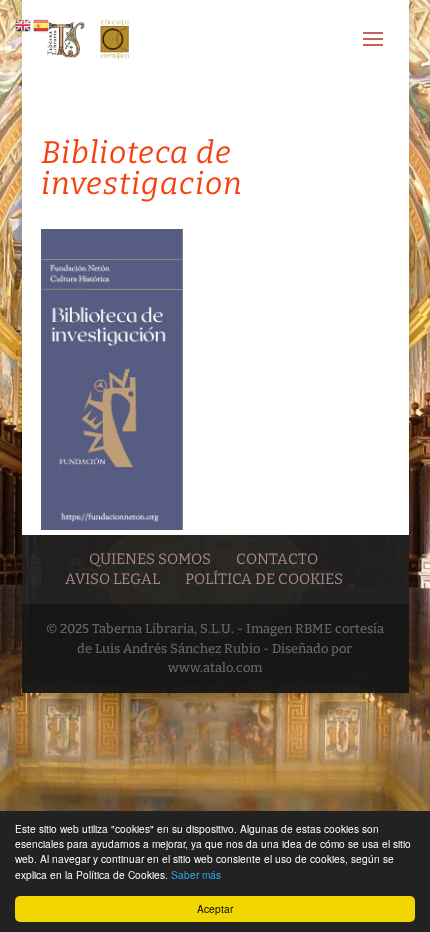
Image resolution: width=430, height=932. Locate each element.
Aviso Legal (112, 579)
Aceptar (215, 908)
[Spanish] (42, 24)
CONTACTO (277, 559)
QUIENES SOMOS (150, 559)
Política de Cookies (264, 579)
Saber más (196, 874)
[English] (24, 24)
